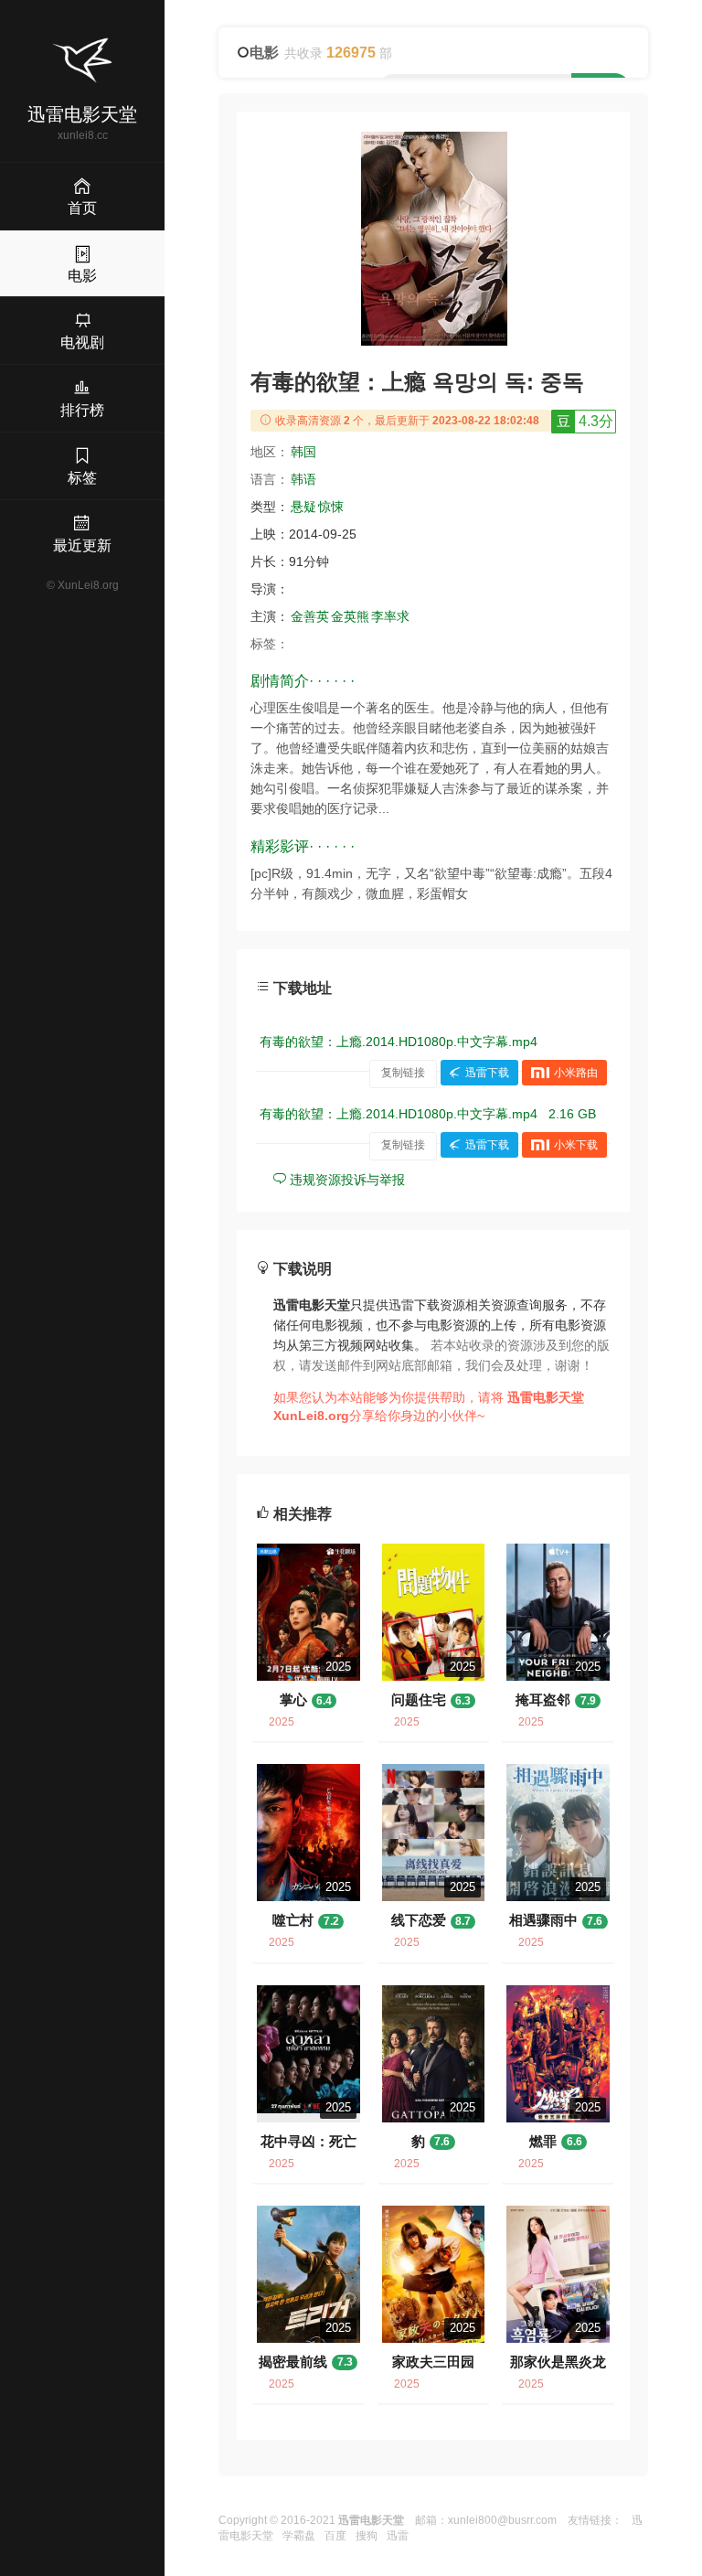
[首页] (82, 60)
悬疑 (303, 507)
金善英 (310, 616)
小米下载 (576, 1145)
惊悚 (331, 507)
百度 (335, 2536)
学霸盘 (299, 2536)
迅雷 (398, 2536)
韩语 (303, 479)
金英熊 (350, 616)
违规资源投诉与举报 (346, 1180)
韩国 (303, 452)
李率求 (390, 616)
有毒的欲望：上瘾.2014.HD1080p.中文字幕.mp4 (399, 1042)
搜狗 (367, 2536)
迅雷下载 (487, 1073)
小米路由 (576, 1073)
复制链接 (403, 1073)
